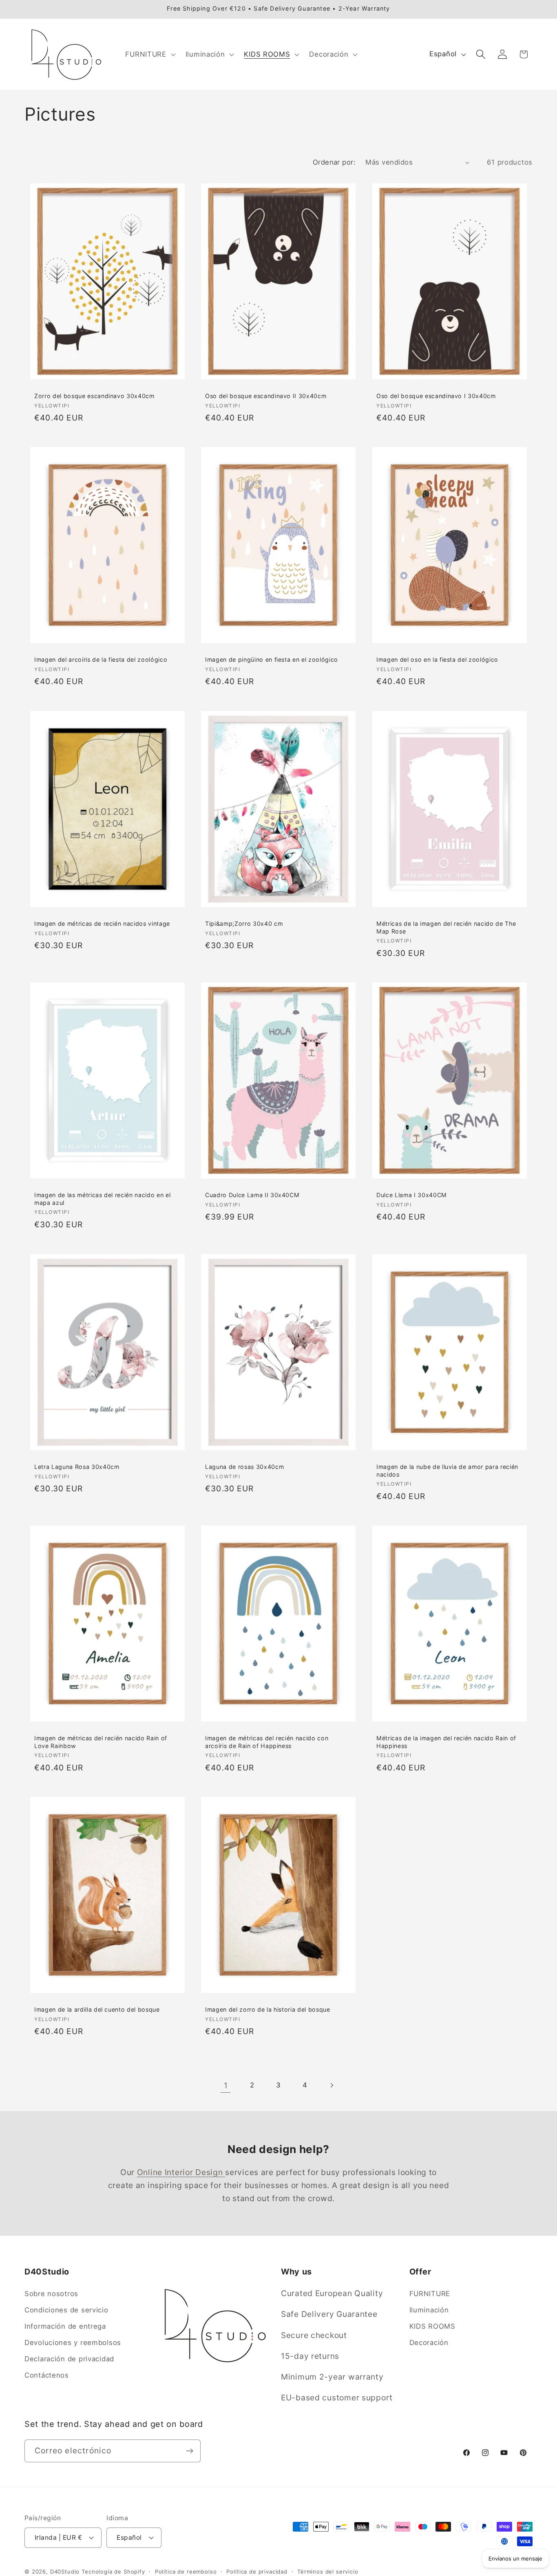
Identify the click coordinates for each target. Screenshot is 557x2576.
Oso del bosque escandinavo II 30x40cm (266, 396)
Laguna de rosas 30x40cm (244, 1467)
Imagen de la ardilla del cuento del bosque (97, 2009)
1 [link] (226, 2085)
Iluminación (429, 2310)
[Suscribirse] (189, 2451)
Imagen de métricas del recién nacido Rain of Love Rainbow (101, 1742)
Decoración (429, 2343)
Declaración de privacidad (69, 2359)
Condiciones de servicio (66, 2310)
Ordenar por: (334, 162)
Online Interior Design (181, 2172)
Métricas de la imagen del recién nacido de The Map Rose (446, 927)
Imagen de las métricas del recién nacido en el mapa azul (102, 1199)
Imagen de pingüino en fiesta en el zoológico (272, 660)
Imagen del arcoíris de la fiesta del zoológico (101, 660)
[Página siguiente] (331, 2086)
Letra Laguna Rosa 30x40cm (77, 1467)
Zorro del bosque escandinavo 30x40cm (94, 396)
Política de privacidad (257, 2571)
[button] (149, 54)
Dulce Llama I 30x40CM (412, 1195)
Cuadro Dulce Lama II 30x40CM (252, 1195)
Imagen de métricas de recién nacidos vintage (102, 924)
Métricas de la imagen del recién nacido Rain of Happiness (446, 1742)
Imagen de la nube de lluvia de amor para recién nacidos (447, 1471)
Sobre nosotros (51, 2294)
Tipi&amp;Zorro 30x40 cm (244, 924)
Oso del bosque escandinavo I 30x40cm (436, 396)
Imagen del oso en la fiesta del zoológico (437, 660)
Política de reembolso (186, 2571)
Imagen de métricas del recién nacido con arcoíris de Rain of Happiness (267, 1742)
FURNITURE (430, 2294)
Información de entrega (65, 2327)
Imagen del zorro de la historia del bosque (268, 2009)
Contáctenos (47, 2376)
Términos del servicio (328, 2571)
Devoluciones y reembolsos (73, 2343)
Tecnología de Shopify (113, 2571)
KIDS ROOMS (432, 2327)
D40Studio (65, 2571)
